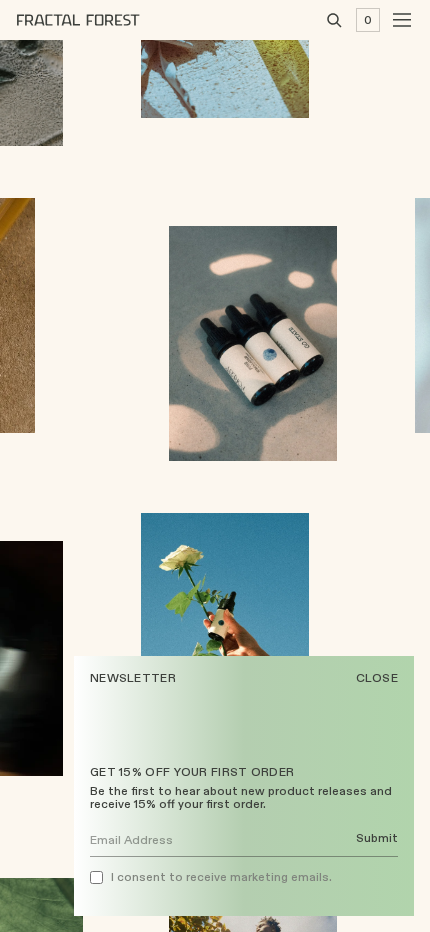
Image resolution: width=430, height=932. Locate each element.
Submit (377, 838)
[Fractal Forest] (94, 20)
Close (377, 678)
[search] (334, 20)
